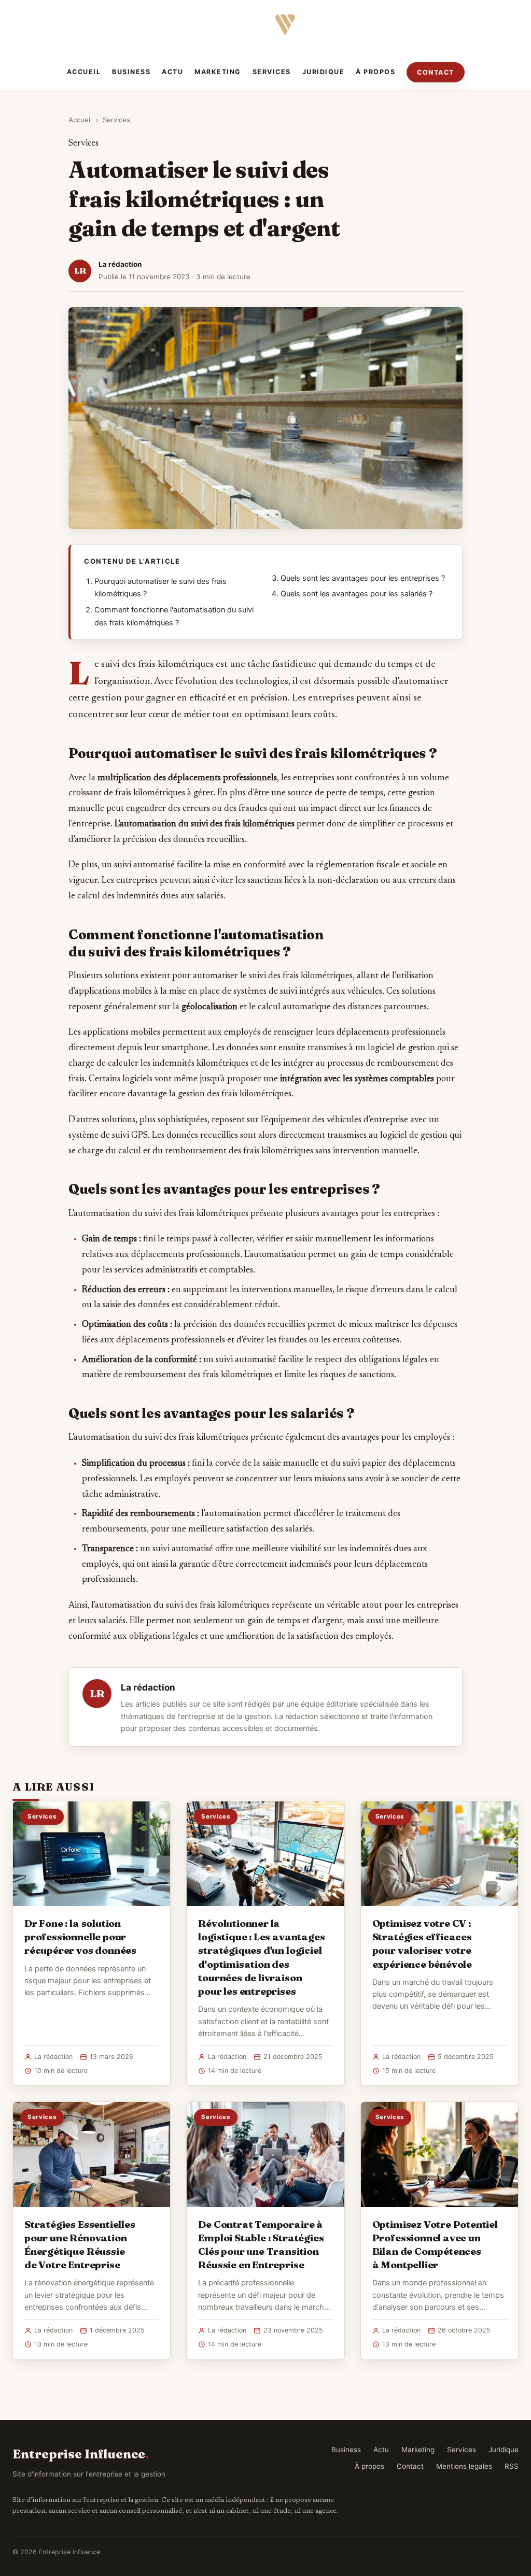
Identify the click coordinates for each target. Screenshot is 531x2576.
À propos (375, 72)
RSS (512, 2466)
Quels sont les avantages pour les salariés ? (357, 594)
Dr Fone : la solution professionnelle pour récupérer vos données (80, 1937)
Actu (172, 72)
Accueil (84, 72)
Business (131, 72)
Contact (436, 72)
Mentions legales (464, 2466)
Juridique (324, 72)
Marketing (218, 72)
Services (272, 72)
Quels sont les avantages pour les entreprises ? (363, 578)
